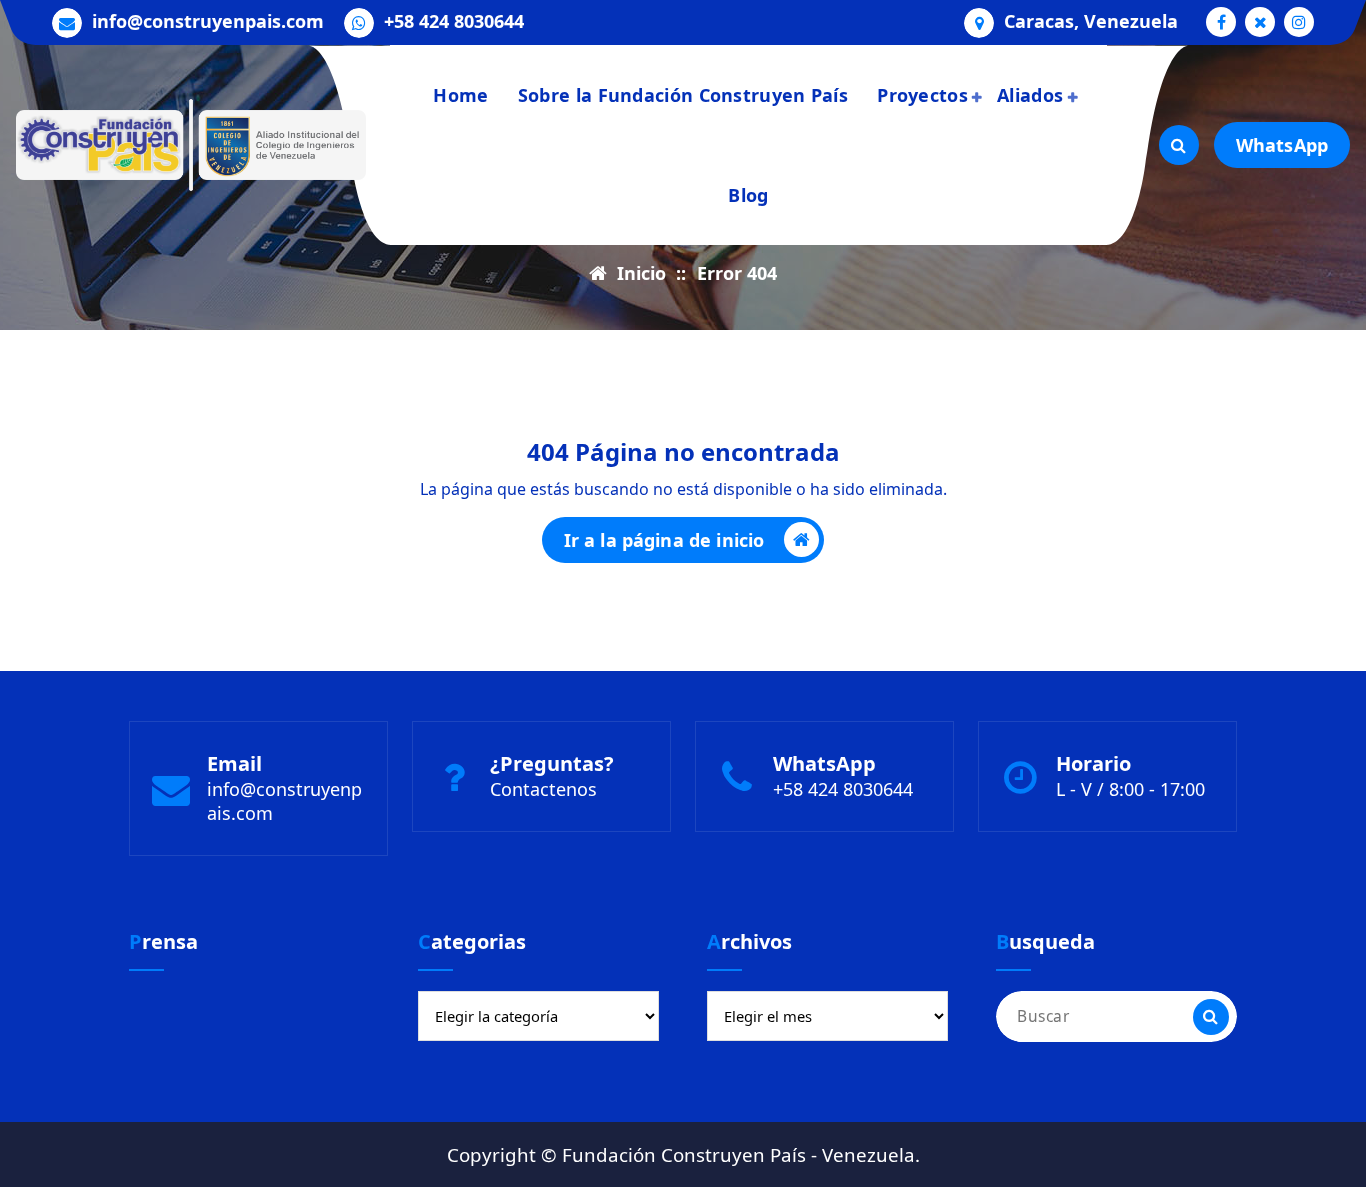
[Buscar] (1211, 1017)
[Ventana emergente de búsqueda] (1179, 145)
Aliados (1030, 95)
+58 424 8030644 (454, 22)
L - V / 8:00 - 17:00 (1130, 789)
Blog (748, 195)
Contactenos (543, 789)
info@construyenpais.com (208, 22)
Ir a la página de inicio (664, 540)
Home (460, 95)
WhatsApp (1282, 145)
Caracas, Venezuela (1091, 22)
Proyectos (922, 95)
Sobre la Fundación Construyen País (683, 95)
